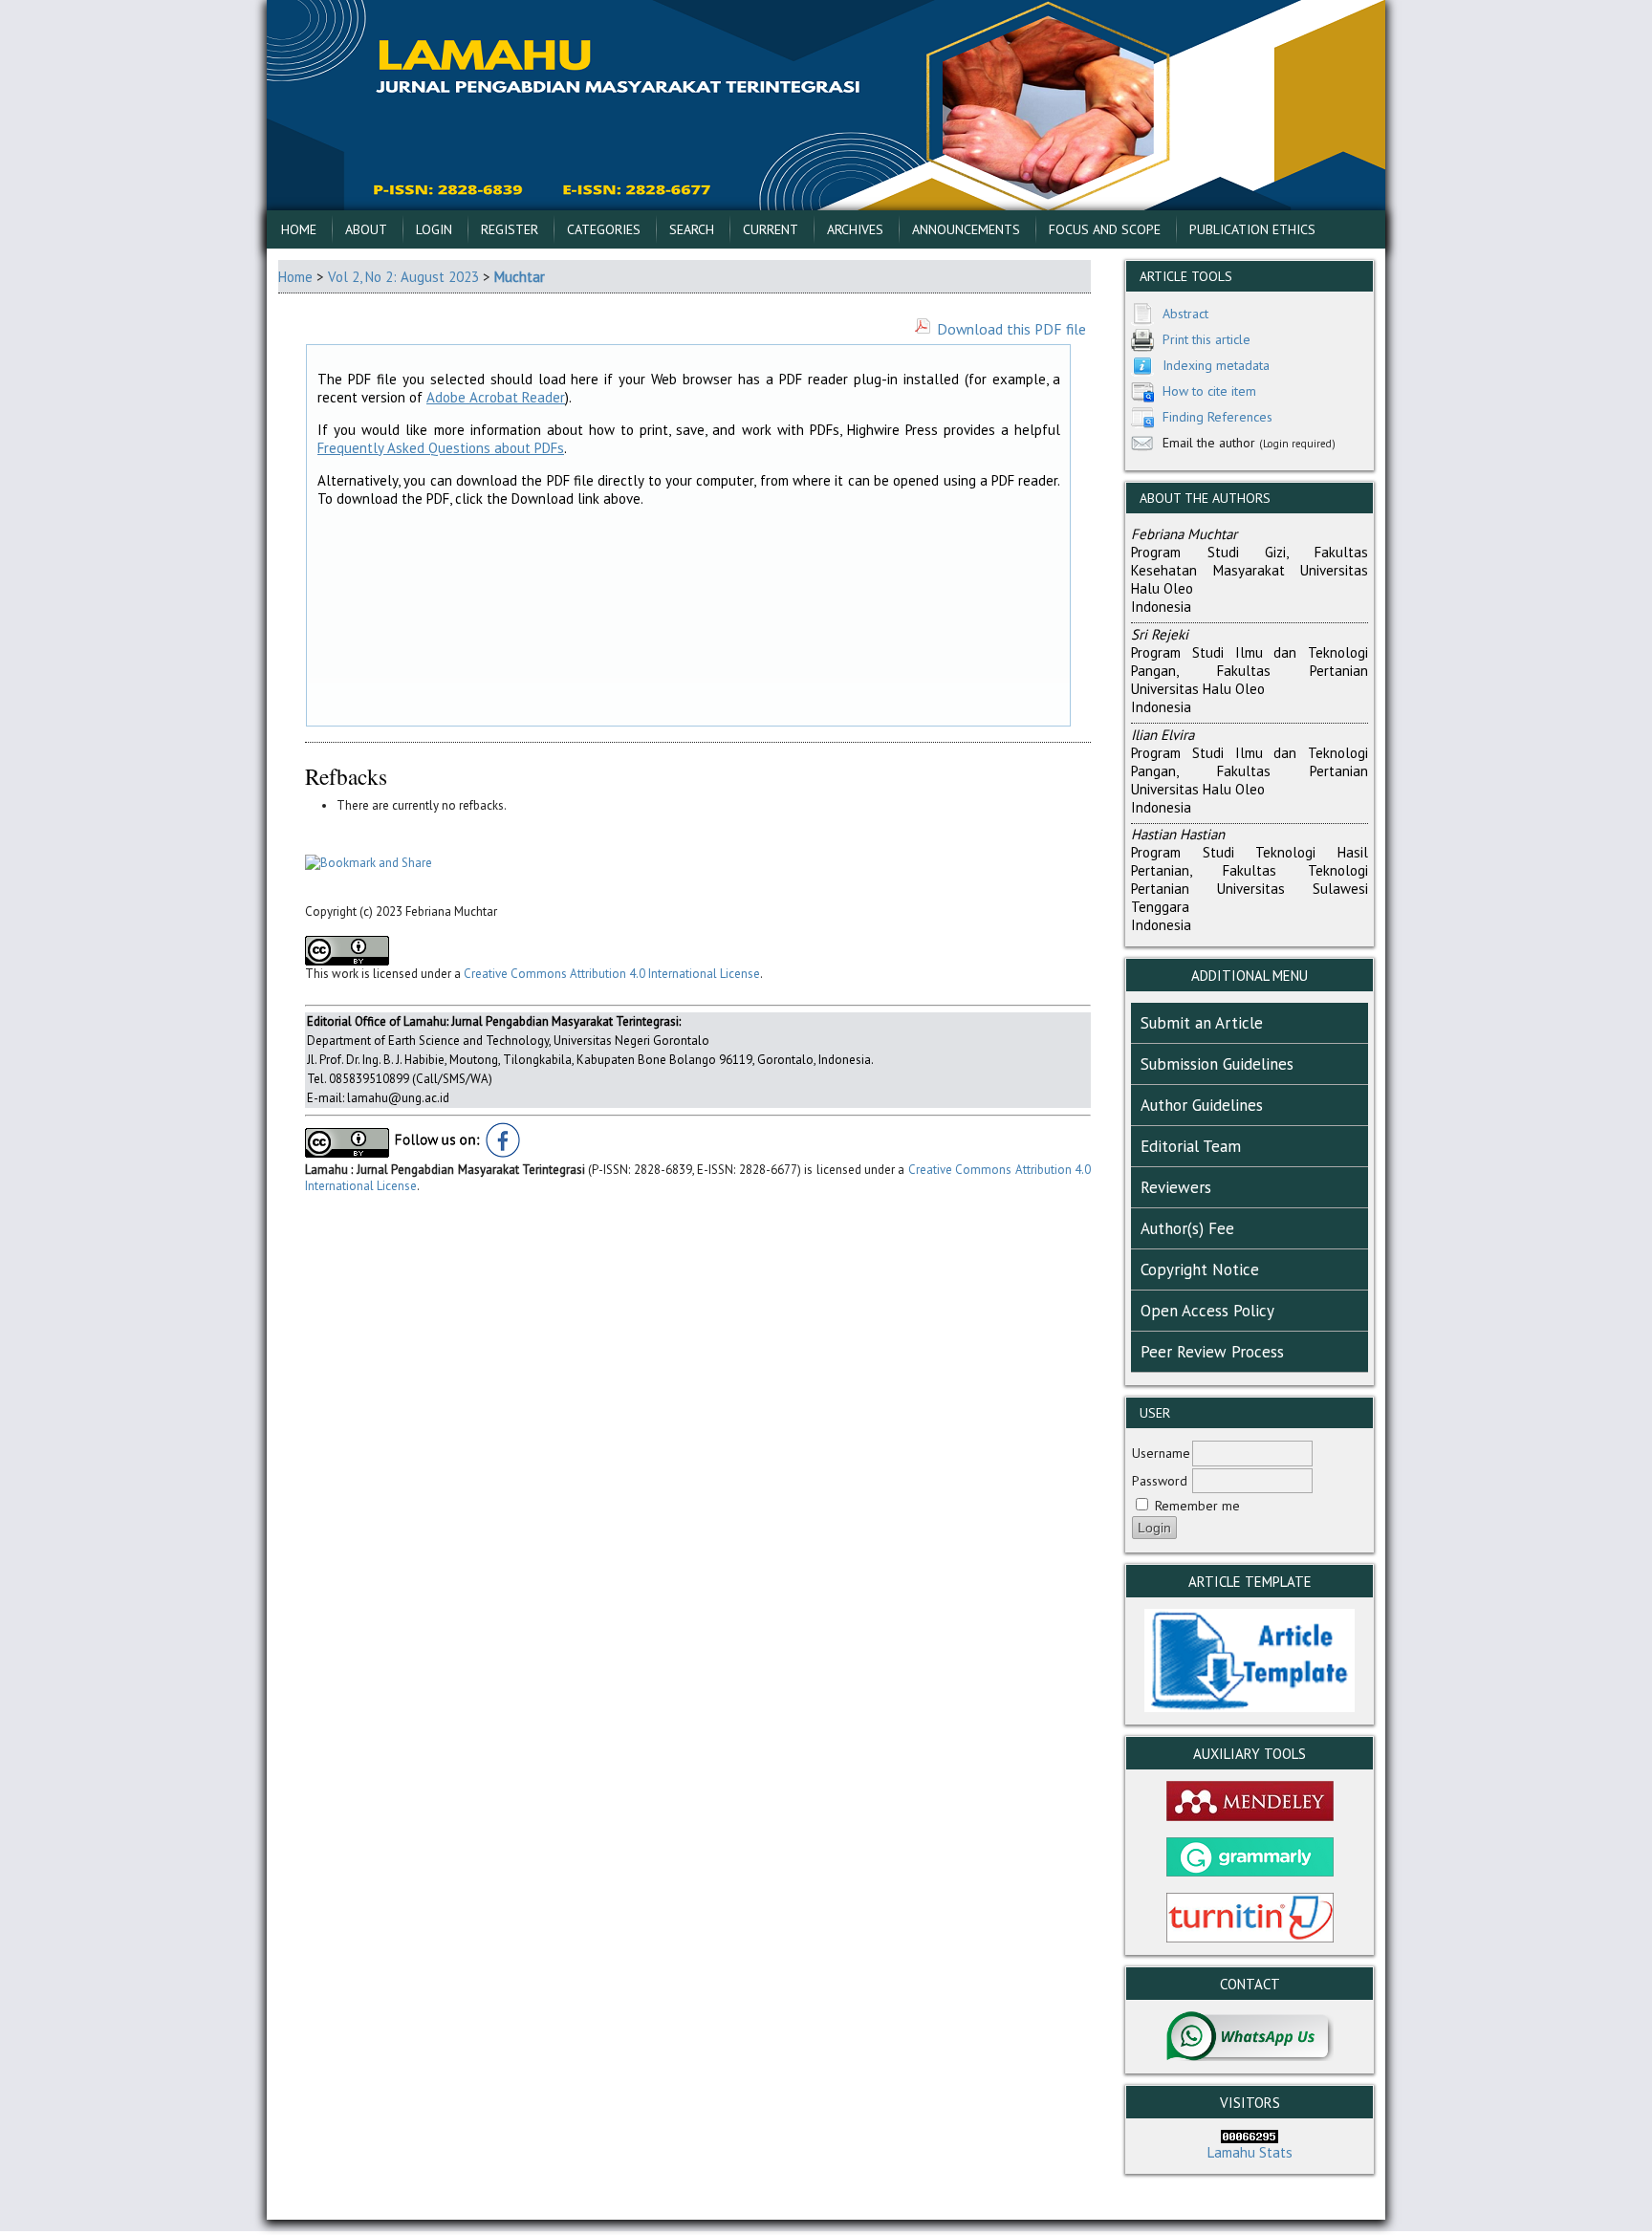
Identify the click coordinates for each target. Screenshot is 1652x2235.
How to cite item (1209, 391)
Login (434, 229)
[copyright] (347, 1153)
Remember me (1197, 1506)
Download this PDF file (1011, 329)
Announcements (966, 229)
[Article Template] (1250, 1707)
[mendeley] (1250, 1816)
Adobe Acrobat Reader (496, 397)
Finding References (1217, 417)
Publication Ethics (1252, 229)
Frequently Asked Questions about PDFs (441, 448)
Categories (604, 229)
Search (692, 229)
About (366, 229)
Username (1161, 1453)
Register (510, 229)
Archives (855, 229)
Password (1160, 1481)
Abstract (1185, 314)
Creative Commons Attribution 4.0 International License (612, 974)
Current (771, 229)
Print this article (1206, 339)
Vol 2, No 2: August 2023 (403, 277)
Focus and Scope (1105, 229)
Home (299, 229)
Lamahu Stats (1250, 2152)
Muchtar (520, 277)
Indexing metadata (1216, 365)
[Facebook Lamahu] (504, 1153)
